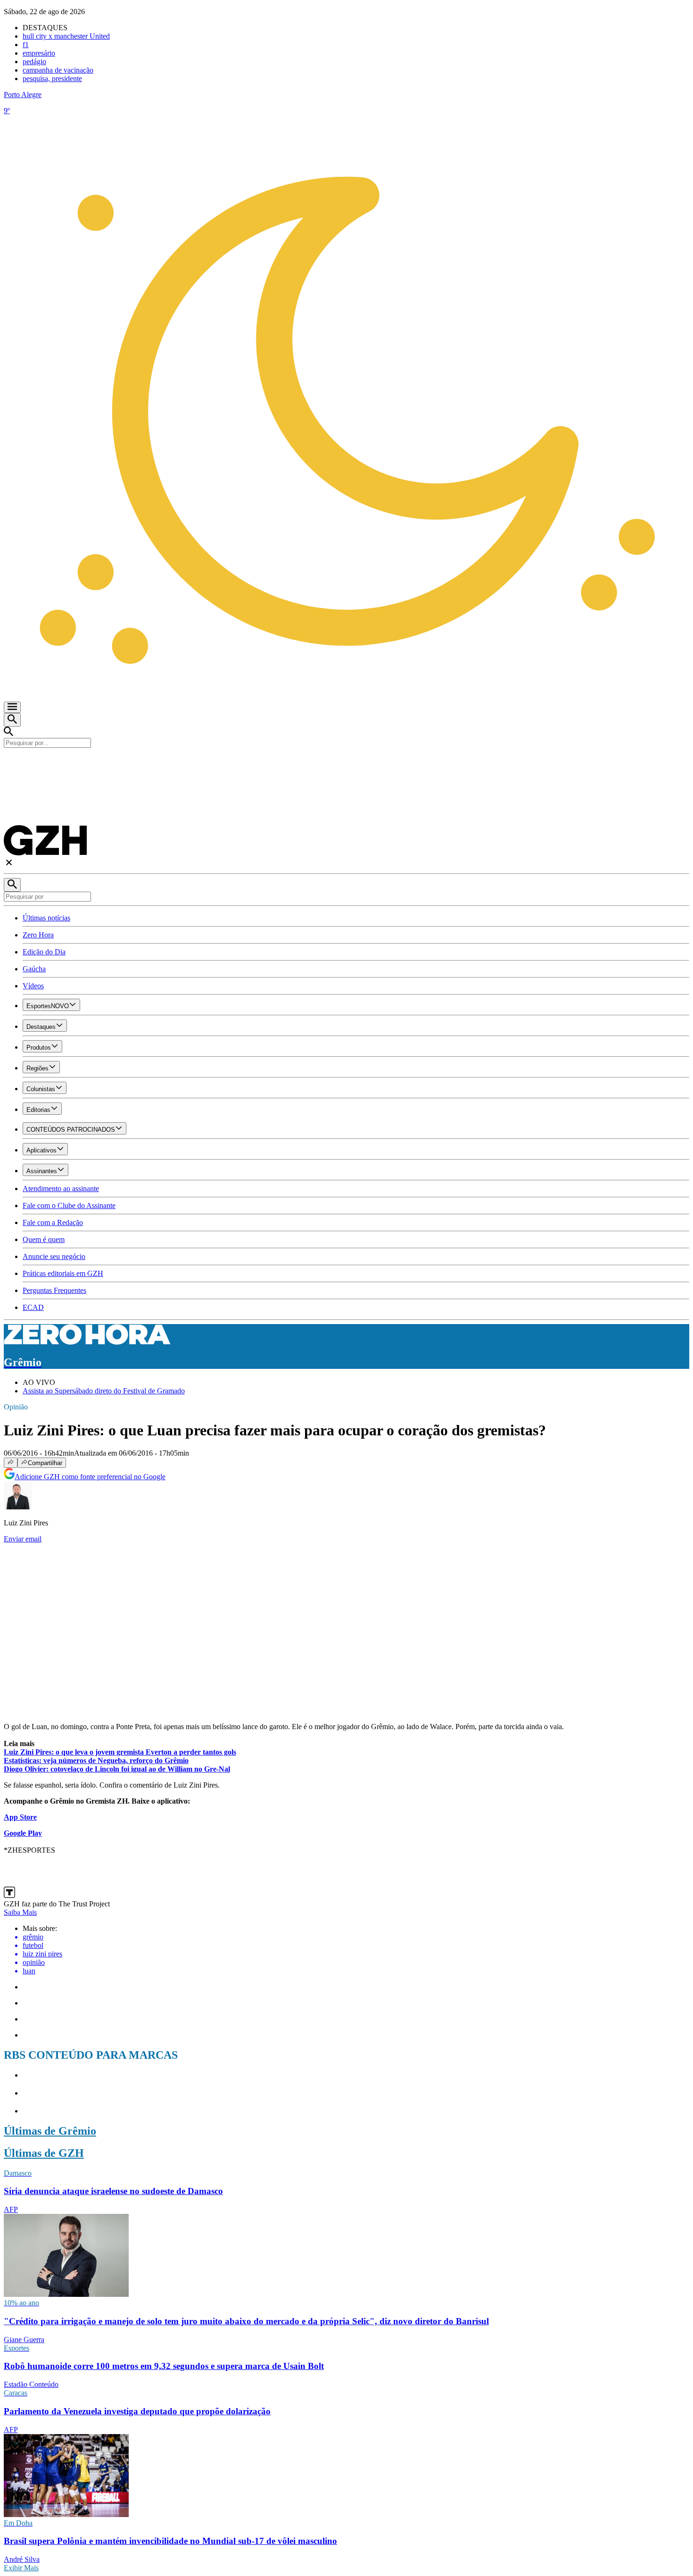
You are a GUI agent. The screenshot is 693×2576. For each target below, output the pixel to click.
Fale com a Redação (53, 1222)
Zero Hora (38, 935)
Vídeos (33, 986)
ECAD (33, 1307)
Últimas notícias (46, 918)
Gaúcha (34, 969)
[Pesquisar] (12, 885)
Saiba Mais (20, 1912)
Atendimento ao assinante (61, 1189)
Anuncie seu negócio (54, 1256)
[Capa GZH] (346, 764)
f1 (26, 45)
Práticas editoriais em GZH (63, 1273)
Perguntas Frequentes (54, 1290)
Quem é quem (44, 1239)
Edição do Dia (44, 952)
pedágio (34, 62)
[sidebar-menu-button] (12, 707)
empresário (39, 53)
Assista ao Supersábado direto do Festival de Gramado (104, 1391)
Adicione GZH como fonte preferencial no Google (90, 1477)
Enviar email (23, 1539)
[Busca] (12, 720)
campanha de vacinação (58, 70)
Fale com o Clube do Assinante (69, 1205)
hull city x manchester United (66, 36)
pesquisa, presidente (52, 79)
